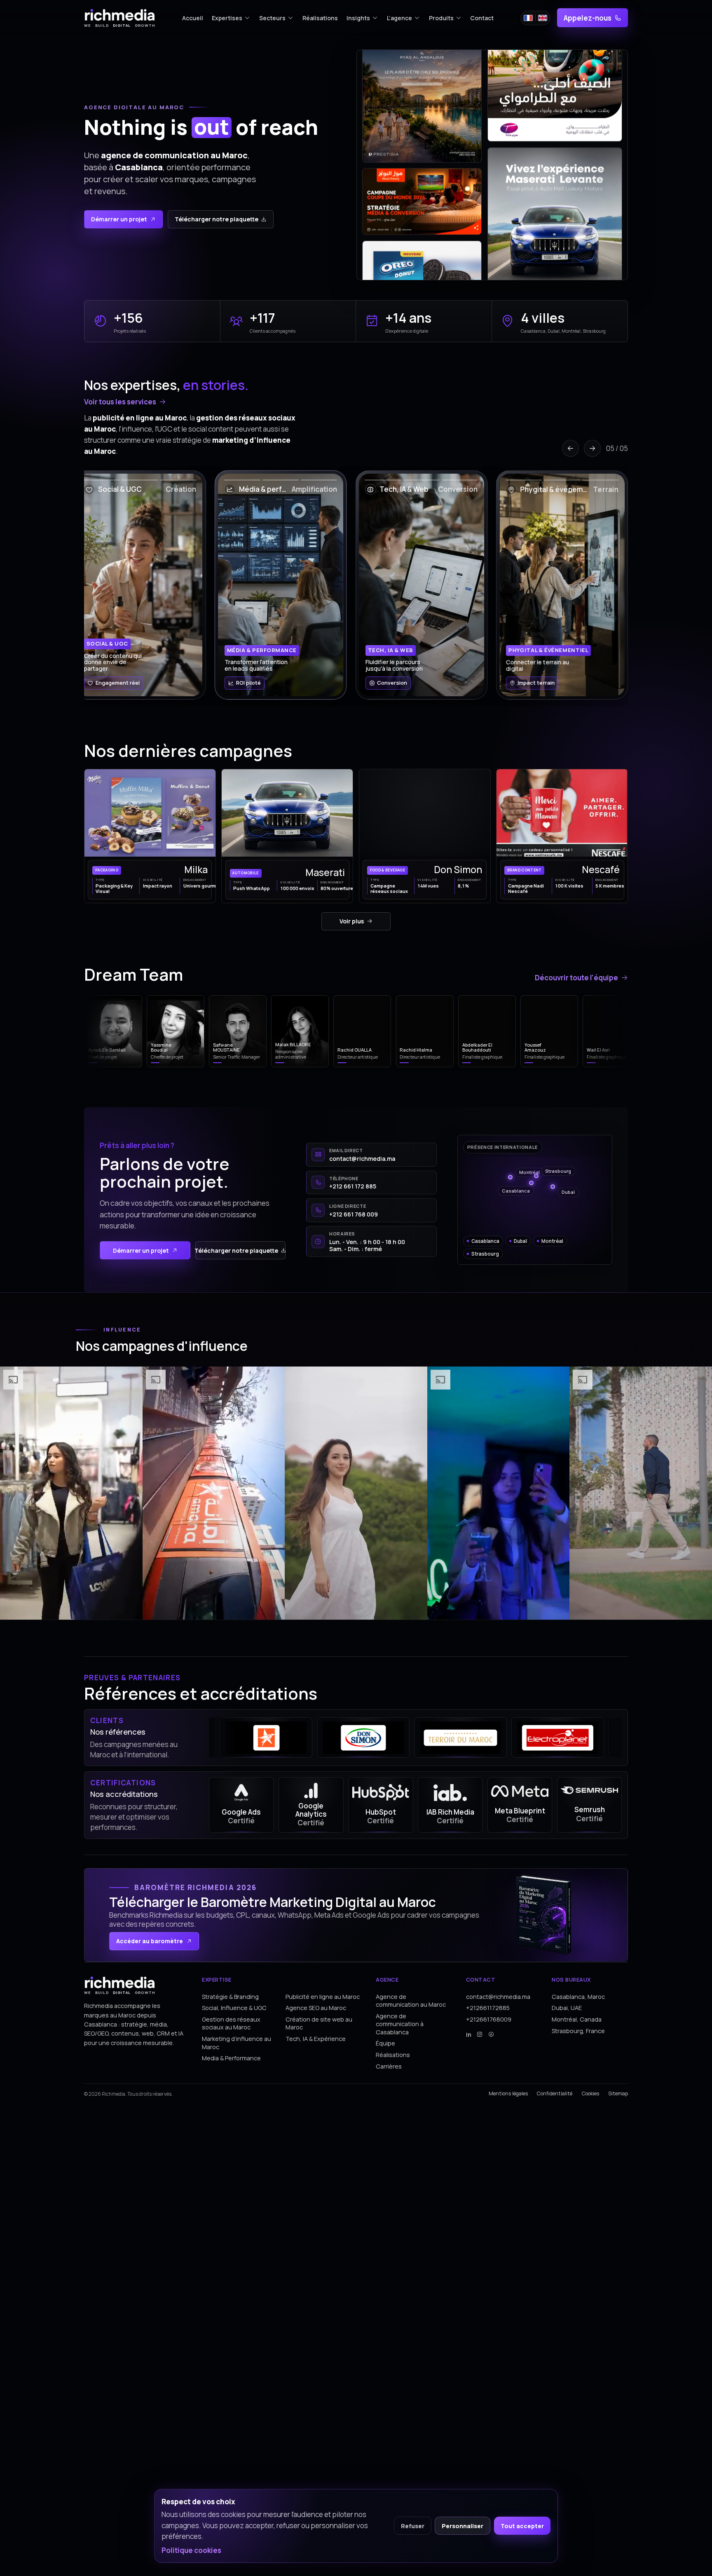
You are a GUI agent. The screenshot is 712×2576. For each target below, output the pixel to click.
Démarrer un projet (119, 219)
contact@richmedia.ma (498, 1997)
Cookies (590, 2094)
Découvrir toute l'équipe (576, 978)
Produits (441, 18)
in (469, 2035)
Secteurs (272, 18)
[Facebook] (491, 2035)
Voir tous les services (120, 402)
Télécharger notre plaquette (217, 219)
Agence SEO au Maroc (316, 2008)
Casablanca (139, 167)
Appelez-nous (588, 18)
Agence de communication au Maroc (411, 2001)
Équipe (385, 2043)
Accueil (193, 18)
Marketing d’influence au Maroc (237, 2043)
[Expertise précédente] (570, 448)
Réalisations (320, 18)
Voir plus (352, 921)
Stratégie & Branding (230, 1997)
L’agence (399, 18)
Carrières (389, 2066)
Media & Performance (231, 2058)
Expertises (227, 18)
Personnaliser (463, 2526)
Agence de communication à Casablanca (400, 2024)
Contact (482, 18)
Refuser (413, 2526)
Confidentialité (555, 2094)
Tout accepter (522, 2526)
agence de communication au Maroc (174, 155)
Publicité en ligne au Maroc (323, 1997)
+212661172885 (488, 2008)
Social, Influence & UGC (234, 2008)
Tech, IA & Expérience (316, 2039)
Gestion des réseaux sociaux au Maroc (231, 2023)
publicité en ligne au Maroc (140, 417)
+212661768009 (489, 2019)
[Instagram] (480, 2035)
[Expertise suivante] (592, 448)
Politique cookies (191, 2550)
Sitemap (618, 2094)
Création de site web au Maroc (319, 2023)
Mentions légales (508, 2094)
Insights (358, 18)
